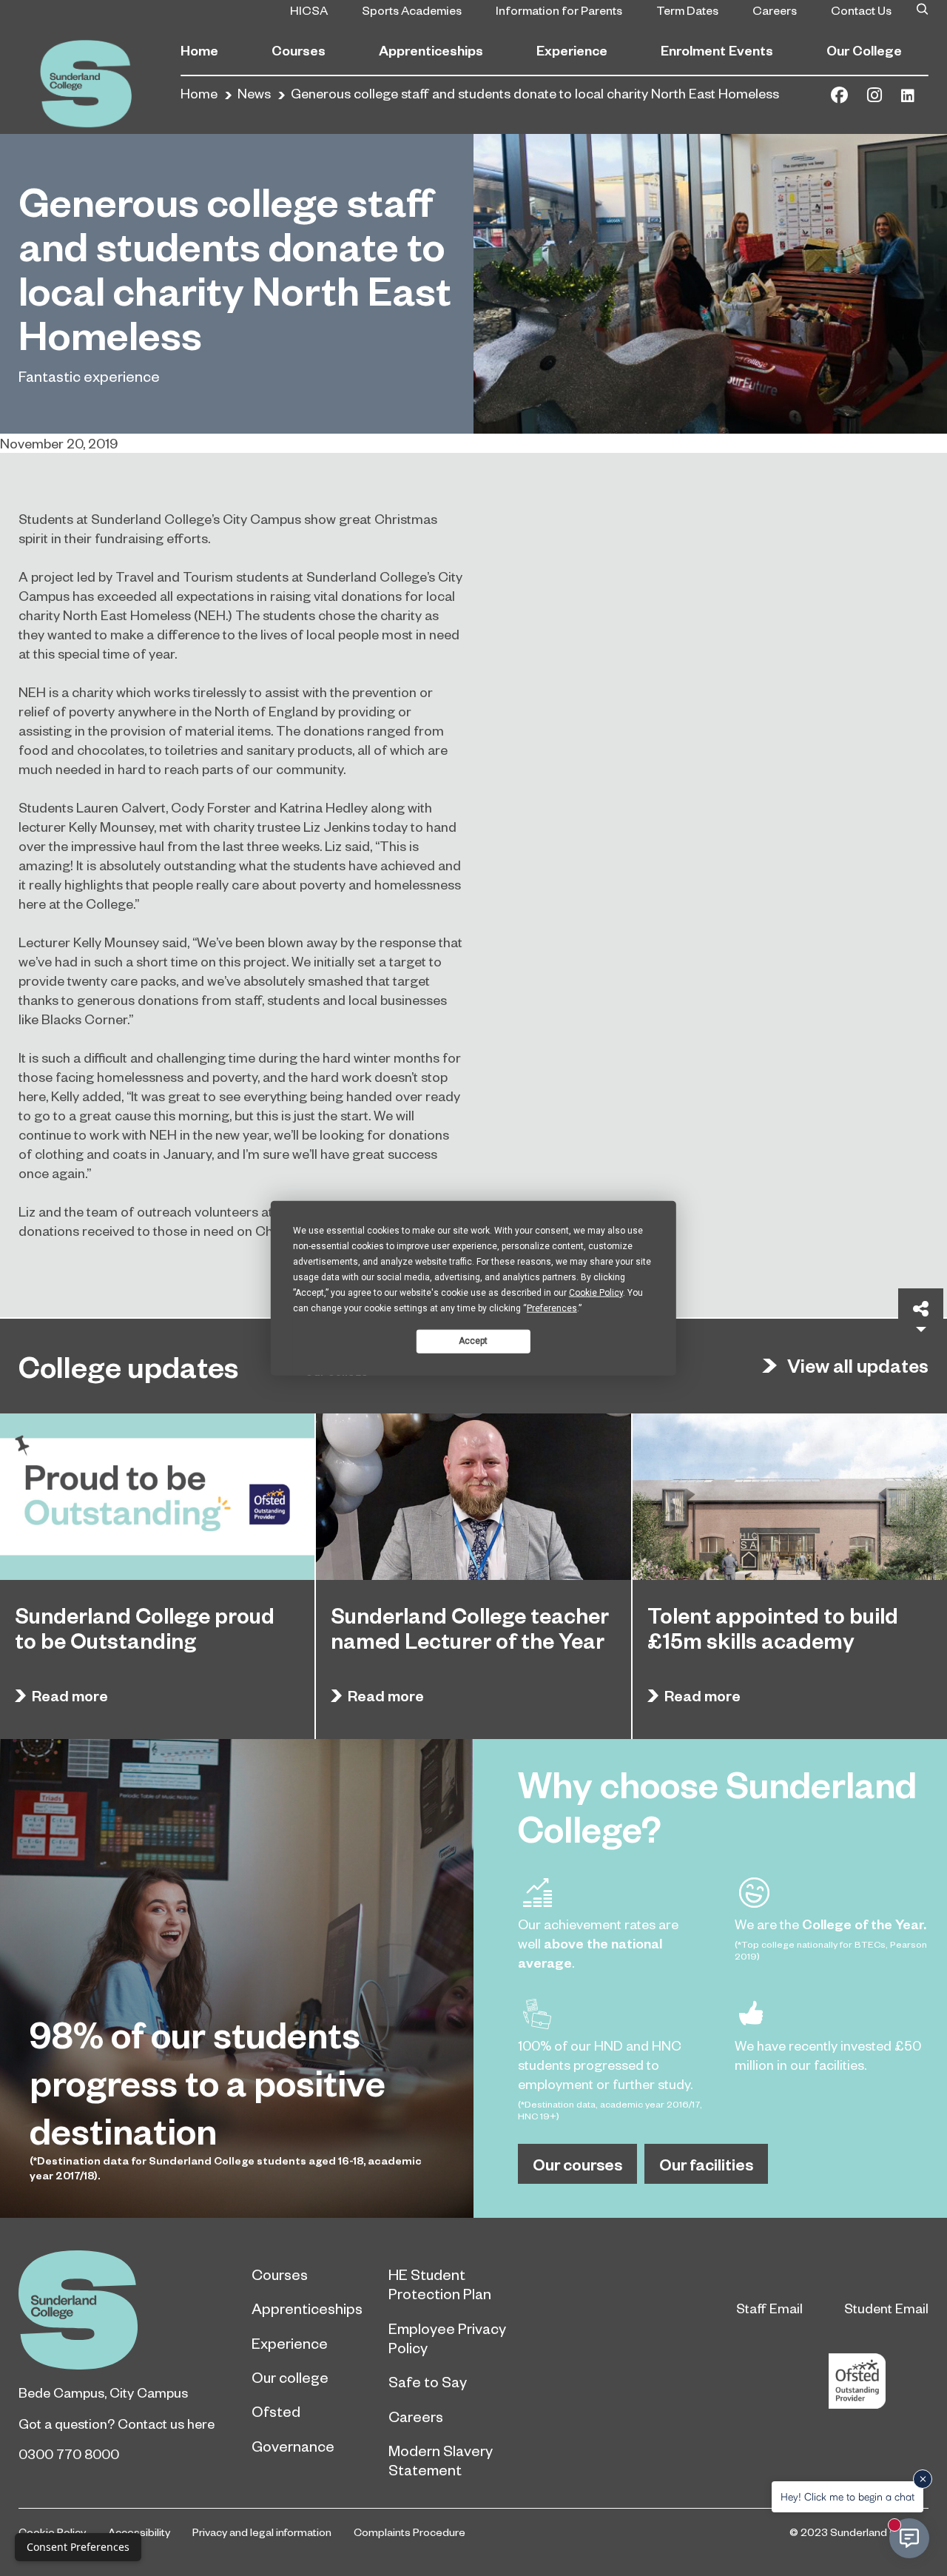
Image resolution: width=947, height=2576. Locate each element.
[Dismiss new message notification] (923, 2479)
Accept (473, 1341)
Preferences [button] (552, 1308)
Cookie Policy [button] (596, 1292)
